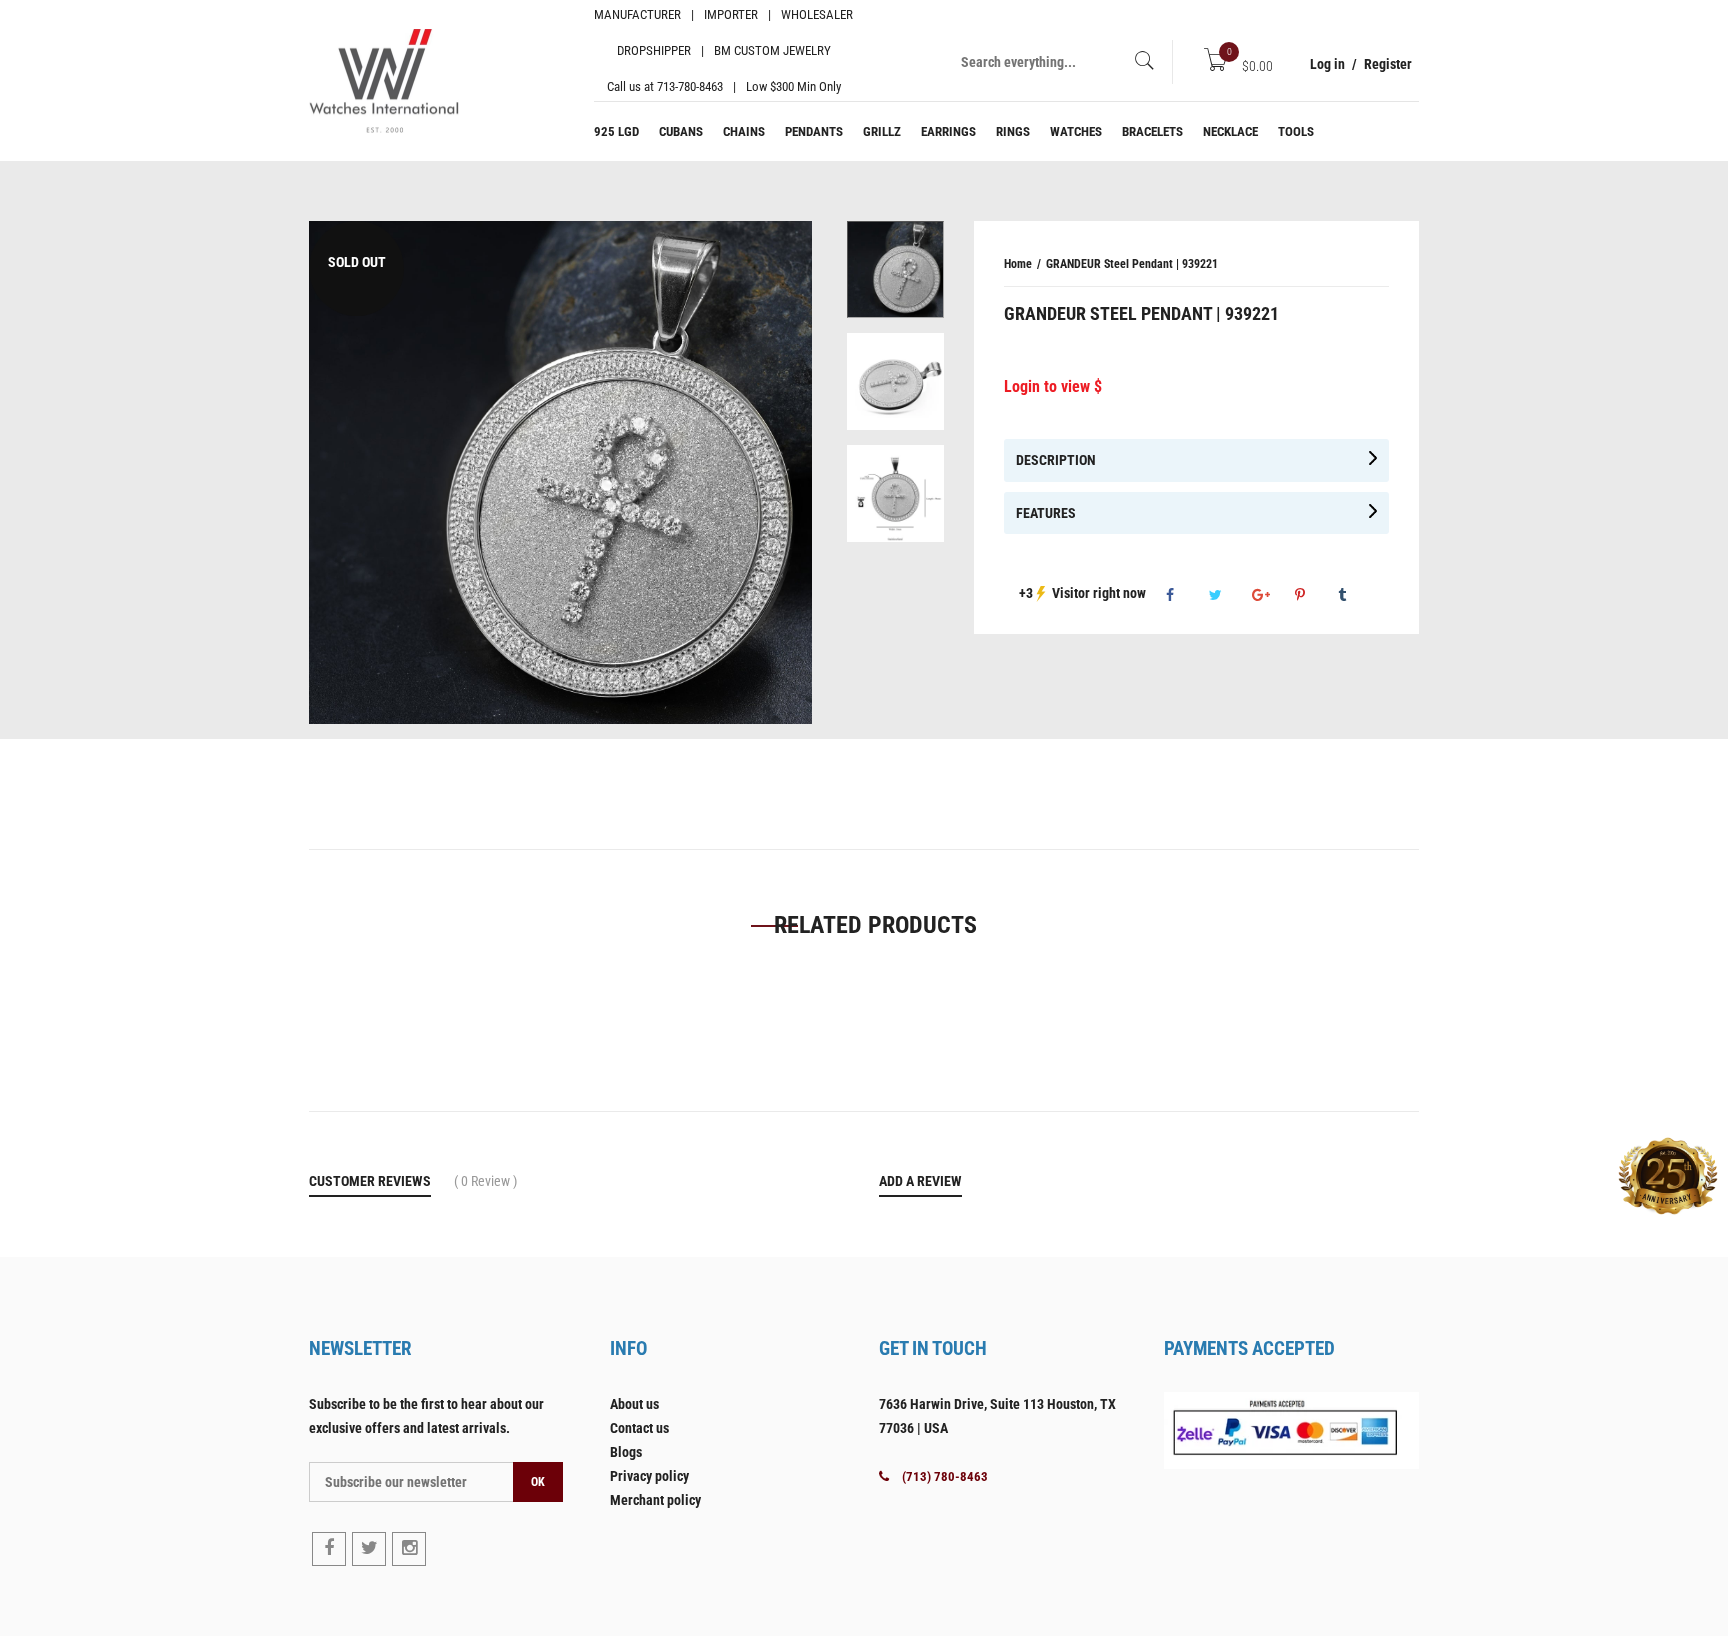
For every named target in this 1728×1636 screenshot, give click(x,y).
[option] (895, 277)
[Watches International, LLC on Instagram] (409, 1549)
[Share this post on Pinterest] (1315, 595)
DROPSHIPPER (654, 50)
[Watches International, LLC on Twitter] (369, 1549)
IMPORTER (731, 14)
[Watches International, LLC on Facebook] (329, 1549)
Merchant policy (655, 1500)
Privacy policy (649, 1476)
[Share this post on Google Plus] (1272, 595)
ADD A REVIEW (920, 1181)
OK (538, 1482)
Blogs (626, 1452)
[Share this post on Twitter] (1229, 595)
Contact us (639, 1428)
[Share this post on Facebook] (1186, 595)
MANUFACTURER (637, 14)
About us (634, 1404)
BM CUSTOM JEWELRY (772, 50)
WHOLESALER (817, 14)
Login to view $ (1053, 386)
